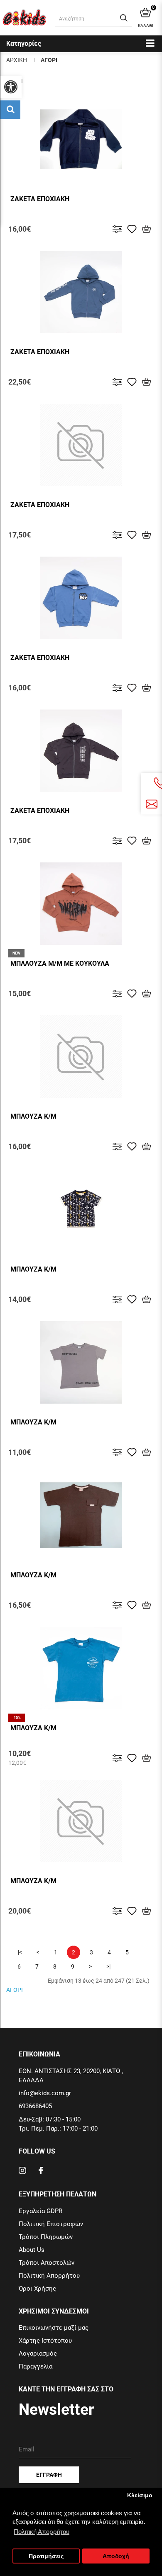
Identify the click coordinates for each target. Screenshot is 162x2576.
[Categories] (150, 43)
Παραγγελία (36, 2366)
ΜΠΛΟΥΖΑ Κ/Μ (33, 1116)
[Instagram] (22, 2172)
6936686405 (35, 2106)
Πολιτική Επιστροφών (51, 2224)
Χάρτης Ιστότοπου (45, 2341)
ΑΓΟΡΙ (49, 60)
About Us (32, 2250)
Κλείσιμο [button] (140, 2495)
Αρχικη (17, 60)
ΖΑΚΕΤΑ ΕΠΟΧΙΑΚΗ (40, 199)
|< (20, 1952)
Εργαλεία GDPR (40, 2211)
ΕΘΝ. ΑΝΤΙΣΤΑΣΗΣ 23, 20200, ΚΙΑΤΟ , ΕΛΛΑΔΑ (71, 2076)
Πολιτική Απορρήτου (49, 2276)
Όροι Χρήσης (37, 2289)
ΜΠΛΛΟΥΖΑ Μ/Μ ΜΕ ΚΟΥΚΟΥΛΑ (60, 963)
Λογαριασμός (38, 2354)
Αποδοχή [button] (116, 2556)
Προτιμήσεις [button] (46, 2556)
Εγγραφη (49, 2475)
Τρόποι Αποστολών (47, 2263)
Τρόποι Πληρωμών (46, 2237)
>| (108, 1966)
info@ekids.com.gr (45, 2093)
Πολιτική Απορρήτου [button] (42, 2532)
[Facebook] (41, 2172)
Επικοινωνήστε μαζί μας (54, 2328)
